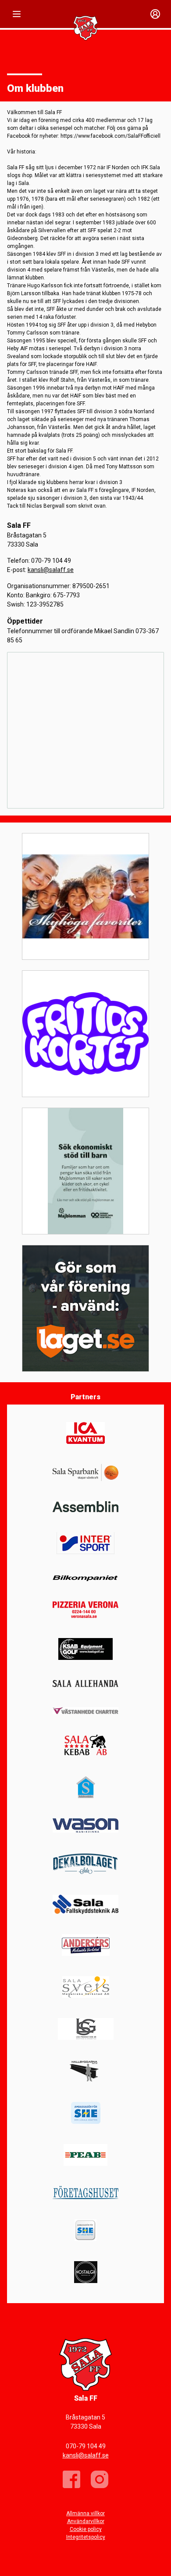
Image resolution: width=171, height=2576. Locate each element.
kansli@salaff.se (51, 570)
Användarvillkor (86, 2521)
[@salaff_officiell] (100, 2479)
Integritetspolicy (86, 2537)
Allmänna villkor (85, 2513)
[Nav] (17, 14)
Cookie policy (86, 2529)
